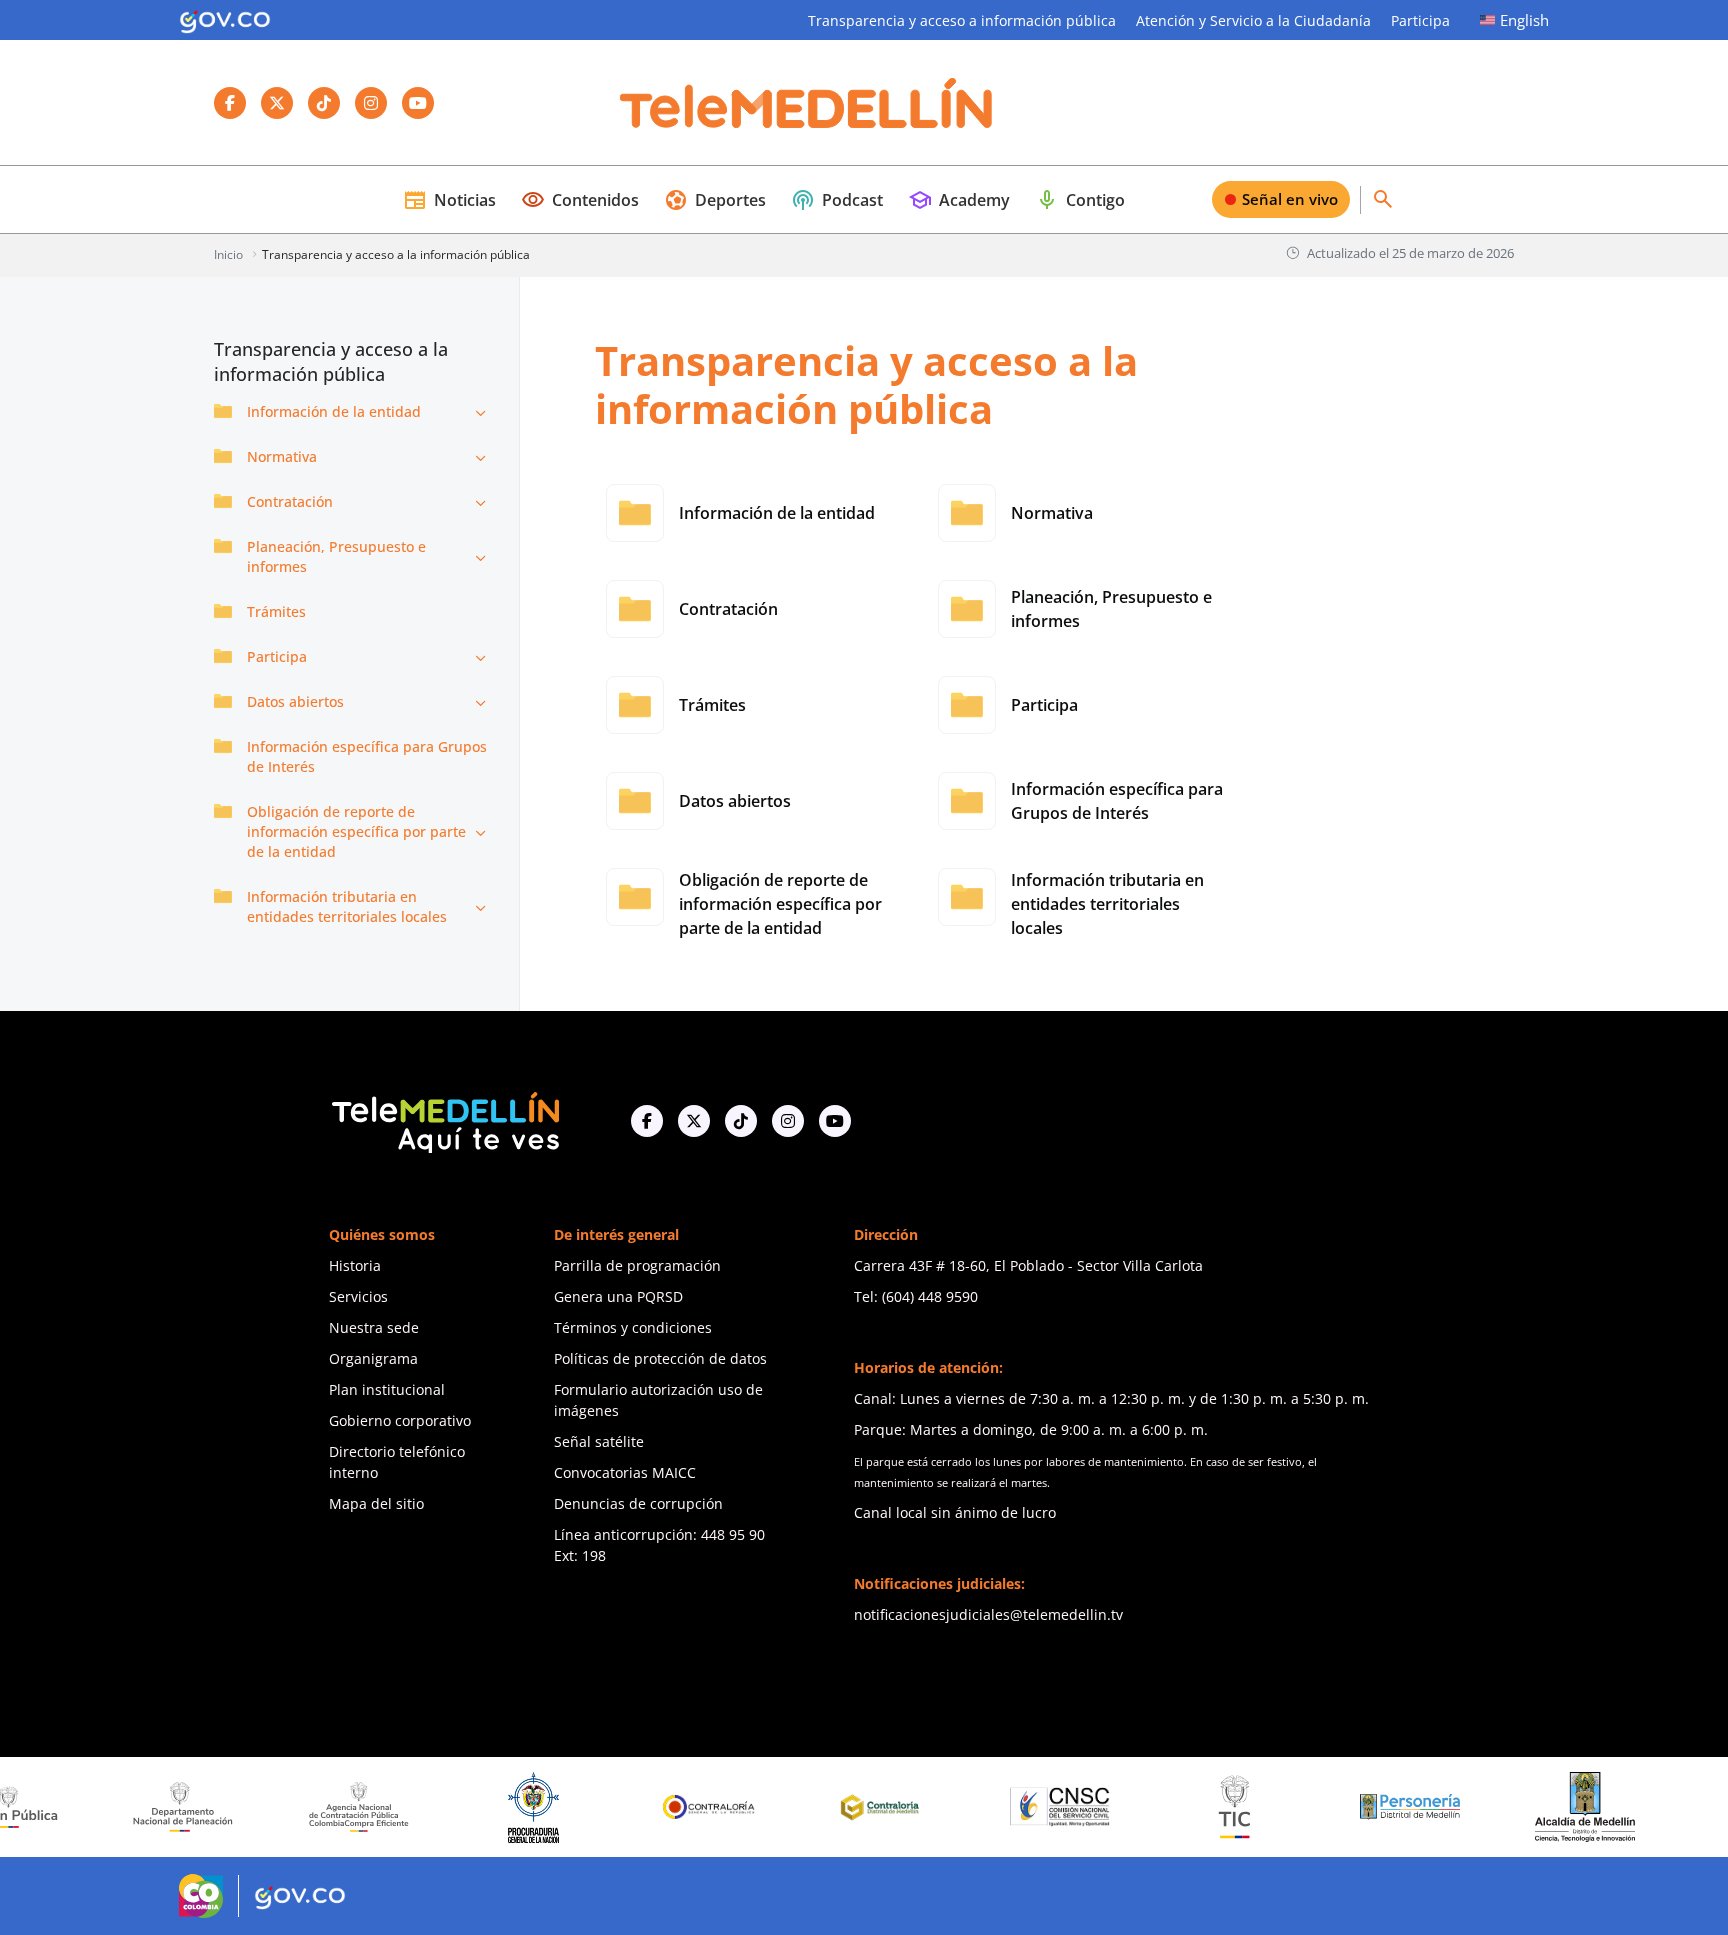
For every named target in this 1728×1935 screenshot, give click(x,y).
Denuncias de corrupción (638, 1503)
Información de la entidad (334, 411)
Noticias (449, 200)
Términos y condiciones (633, 1327)
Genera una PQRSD (618, 1296)
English (1524, 20)
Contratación (290, 501)
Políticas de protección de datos (660, 1358)
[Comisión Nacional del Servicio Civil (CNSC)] (1007, 1806)
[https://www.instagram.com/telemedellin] (788, 1121)
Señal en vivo (1290, 199)
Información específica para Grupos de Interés (367, 756)
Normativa (282, 456)
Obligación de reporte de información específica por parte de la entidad (356, 831)
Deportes (715, 200)
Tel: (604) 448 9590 (916, 1296)
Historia (355, 1265)
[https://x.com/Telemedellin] (694, 1121)
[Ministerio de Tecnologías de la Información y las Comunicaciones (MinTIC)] (1182, 1807)
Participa (1420, 20)
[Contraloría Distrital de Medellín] (832, 1807)
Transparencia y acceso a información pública (962, 20)
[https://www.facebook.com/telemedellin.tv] (647, 1121)
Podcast (837, 200)
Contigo (1080, 200)
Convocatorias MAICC (625, 1472)
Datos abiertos (295, 701)
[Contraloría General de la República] (657, 1807)
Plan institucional (387, 1389)
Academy (959, 200)
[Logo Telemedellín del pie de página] (444, 1120)
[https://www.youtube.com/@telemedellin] (835, 1121)
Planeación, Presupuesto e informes (336, 556)
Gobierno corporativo (400, 1420)
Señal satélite (599, 1441)
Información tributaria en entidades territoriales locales (347, 906)
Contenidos (580, 200)
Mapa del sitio (376, 1503)
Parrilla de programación (637, 1265)
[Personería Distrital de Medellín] (1358, 1807)
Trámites (276, 611)
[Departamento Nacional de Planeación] (131, 1806)
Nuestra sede (374, 1327)
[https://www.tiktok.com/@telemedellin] (741, 1121)
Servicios (358, 1296)
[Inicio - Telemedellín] (806, 103)
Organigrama (373, 1358)
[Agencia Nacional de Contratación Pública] (306, 1807)
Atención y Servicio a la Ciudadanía (1253, 20)
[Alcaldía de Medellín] (1533, 1807)
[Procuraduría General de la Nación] (481, 1807)
